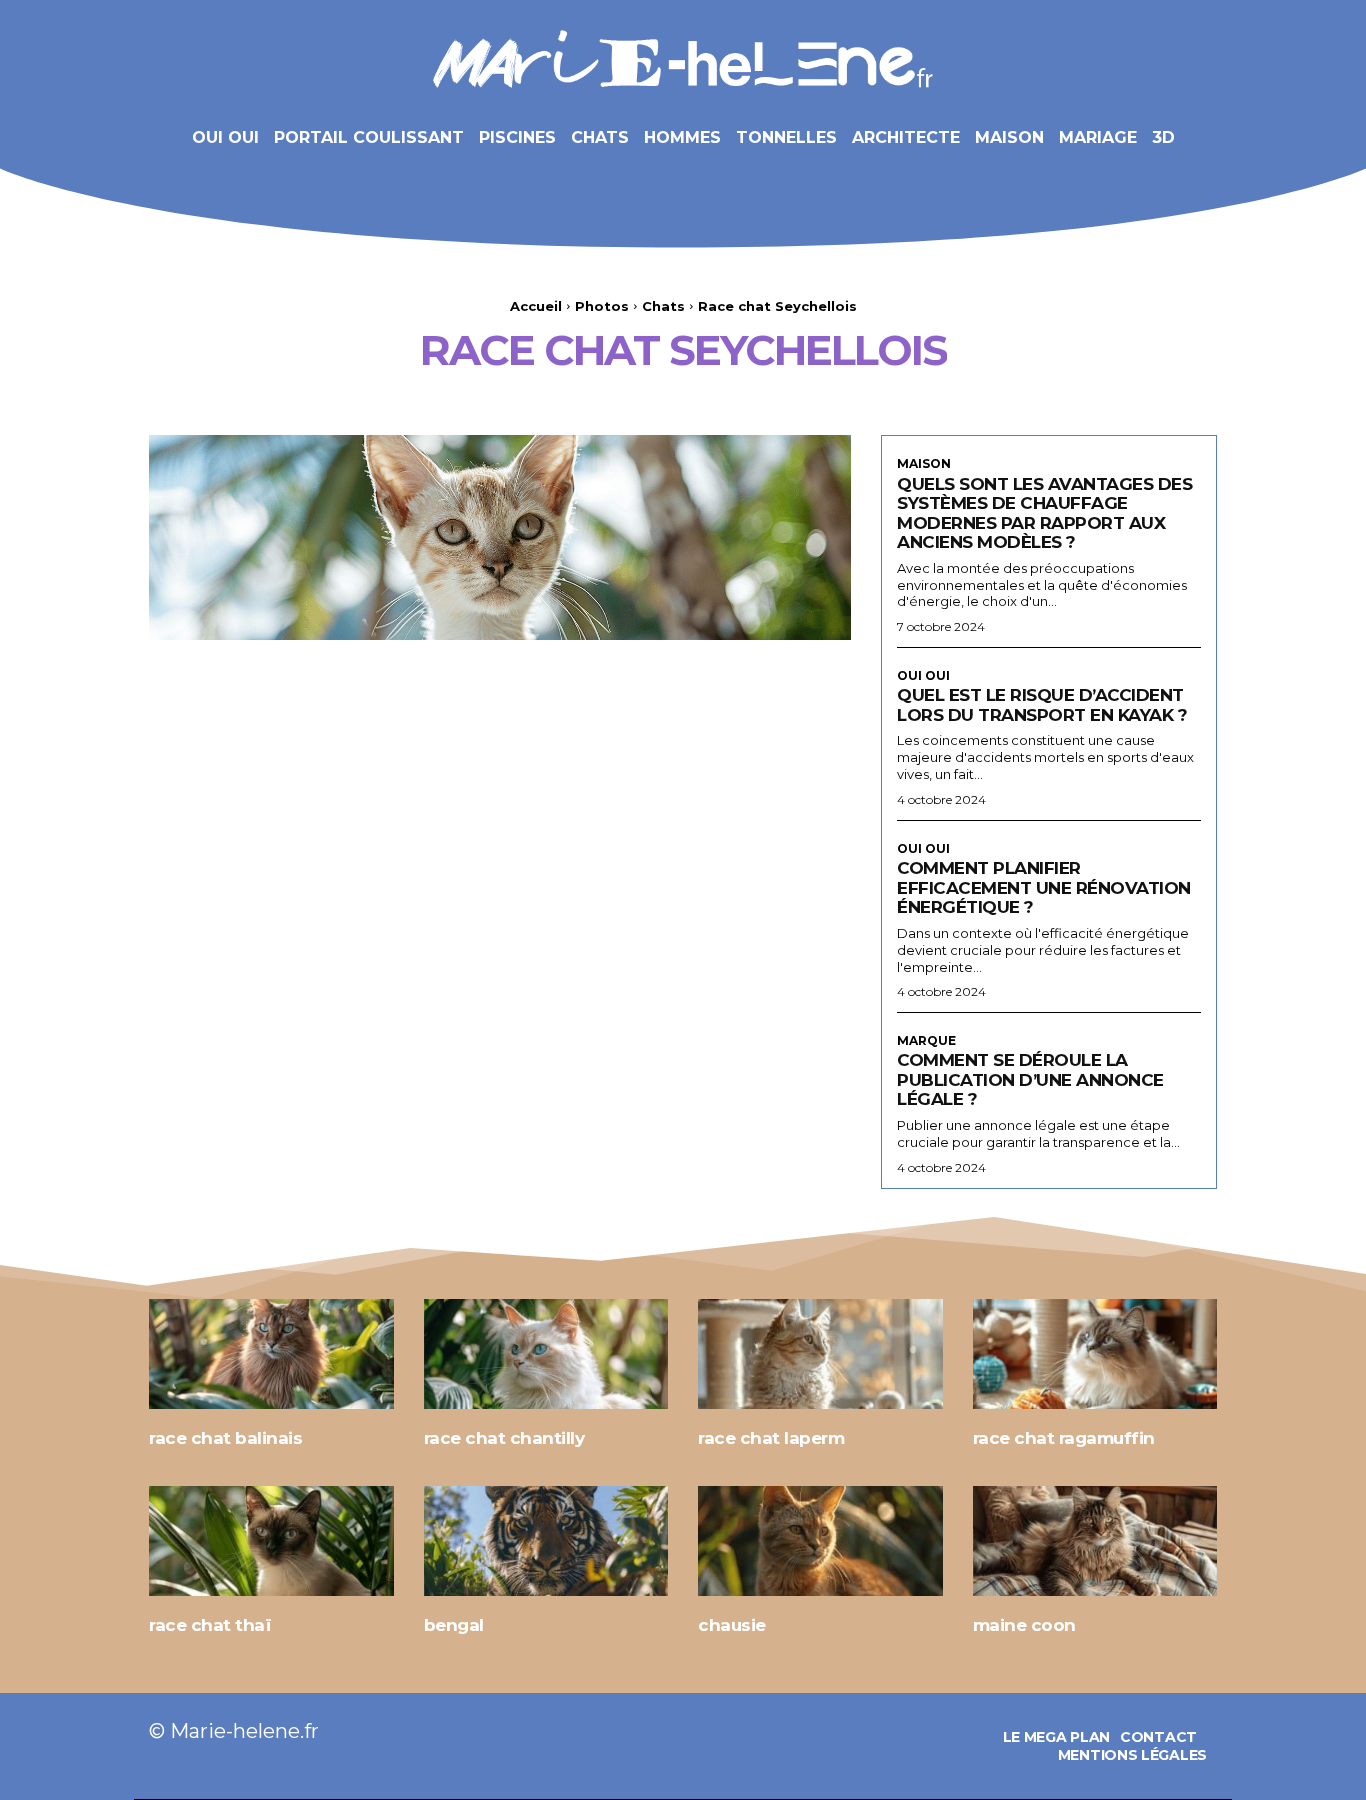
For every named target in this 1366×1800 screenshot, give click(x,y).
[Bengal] (546, 1541)
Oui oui (923, 676)
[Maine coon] (1095, 1541)
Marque (926, 1041)
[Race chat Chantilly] (546, 1354)
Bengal (454, 1625)
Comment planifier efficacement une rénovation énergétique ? (1044, 887)
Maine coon (1024, 1625)
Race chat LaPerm (771, 1438)
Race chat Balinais (225, 1438)
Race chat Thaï (210, 1625)
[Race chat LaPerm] (820, 1354)
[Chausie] (820, 1541)
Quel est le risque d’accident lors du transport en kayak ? (1042, 705)
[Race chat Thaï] (271, 1541)
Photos (602, 306)
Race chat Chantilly (504, 1438)
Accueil (536, 306)
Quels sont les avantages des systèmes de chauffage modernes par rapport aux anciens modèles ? (1044, 513)
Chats (663, 306)
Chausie (732, 1625)
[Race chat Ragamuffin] (1095, 1354)
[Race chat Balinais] (271, 1354)
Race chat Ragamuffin (1064, 1438)
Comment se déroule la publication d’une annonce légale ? (1030, 1079)
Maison (924, 464)
